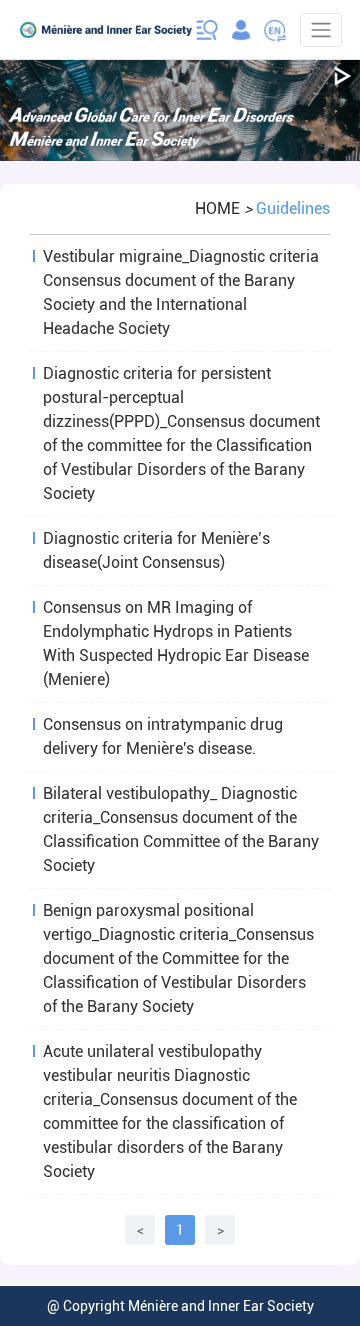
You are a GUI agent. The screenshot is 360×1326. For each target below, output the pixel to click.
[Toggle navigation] (321, 30)
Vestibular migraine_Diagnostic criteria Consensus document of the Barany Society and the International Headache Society (181, 292)
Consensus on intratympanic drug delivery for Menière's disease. (163, 736)
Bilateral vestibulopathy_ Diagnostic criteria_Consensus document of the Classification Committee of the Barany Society (181, 829)
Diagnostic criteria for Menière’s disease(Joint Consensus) (156, 550)
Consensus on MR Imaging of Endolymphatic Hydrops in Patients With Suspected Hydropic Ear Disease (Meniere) (176, 643)
